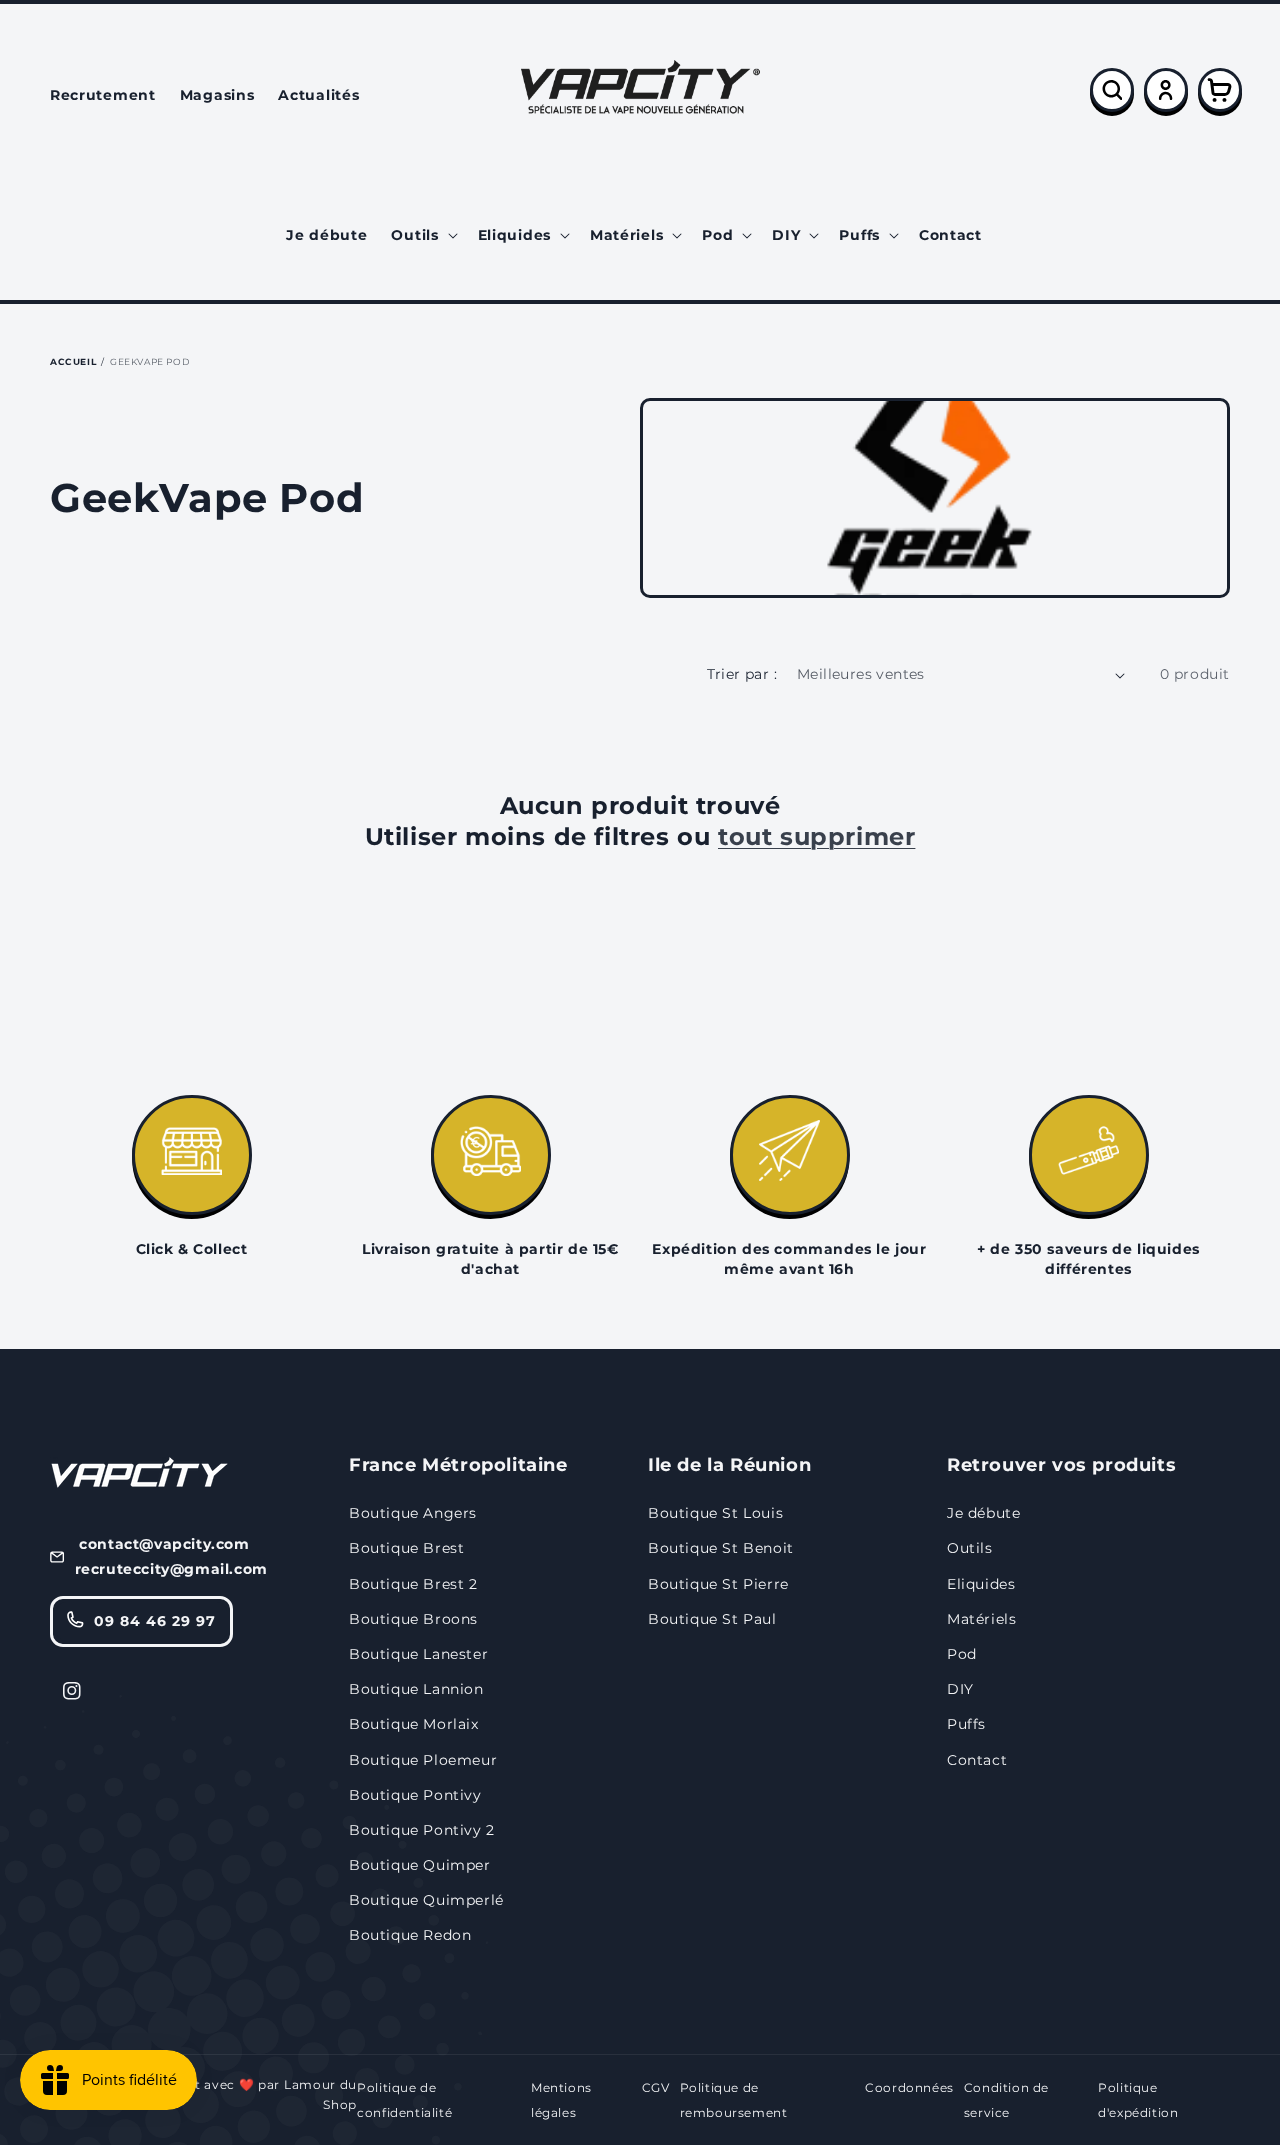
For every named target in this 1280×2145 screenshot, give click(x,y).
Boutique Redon (410, 1935)
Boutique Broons (413, 1619)
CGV (656, 2087)
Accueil (73, 361)
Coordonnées (909, 2087)
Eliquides (981, 1584)
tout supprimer (816, 836)
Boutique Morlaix (414, 1724)
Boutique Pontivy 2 (422, 1830)
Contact (977, 1760)
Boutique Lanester (418, 1654)
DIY (960, 1689)
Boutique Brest (406, 1548)
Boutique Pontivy (415, 1795)
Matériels (981, 1619)
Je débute (983, 1513)
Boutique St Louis (715, 1513)
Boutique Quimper (420, 1865)
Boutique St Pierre (718, 1584)
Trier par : (742, 674)
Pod (962, 1654)
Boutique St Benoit (721, 1548)
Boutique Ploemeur (423, 1760)
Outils (970, 1548)
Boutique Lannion (416, 1689)
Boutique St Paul (712, 1619)
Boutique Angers (413, 1513)
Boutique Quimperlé (426, 1900)
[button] (422, 235)
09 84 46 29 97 (155, 1621)
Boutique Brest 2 (413, 1584)
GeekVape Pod (149, 361)
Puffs (966, 1724)
